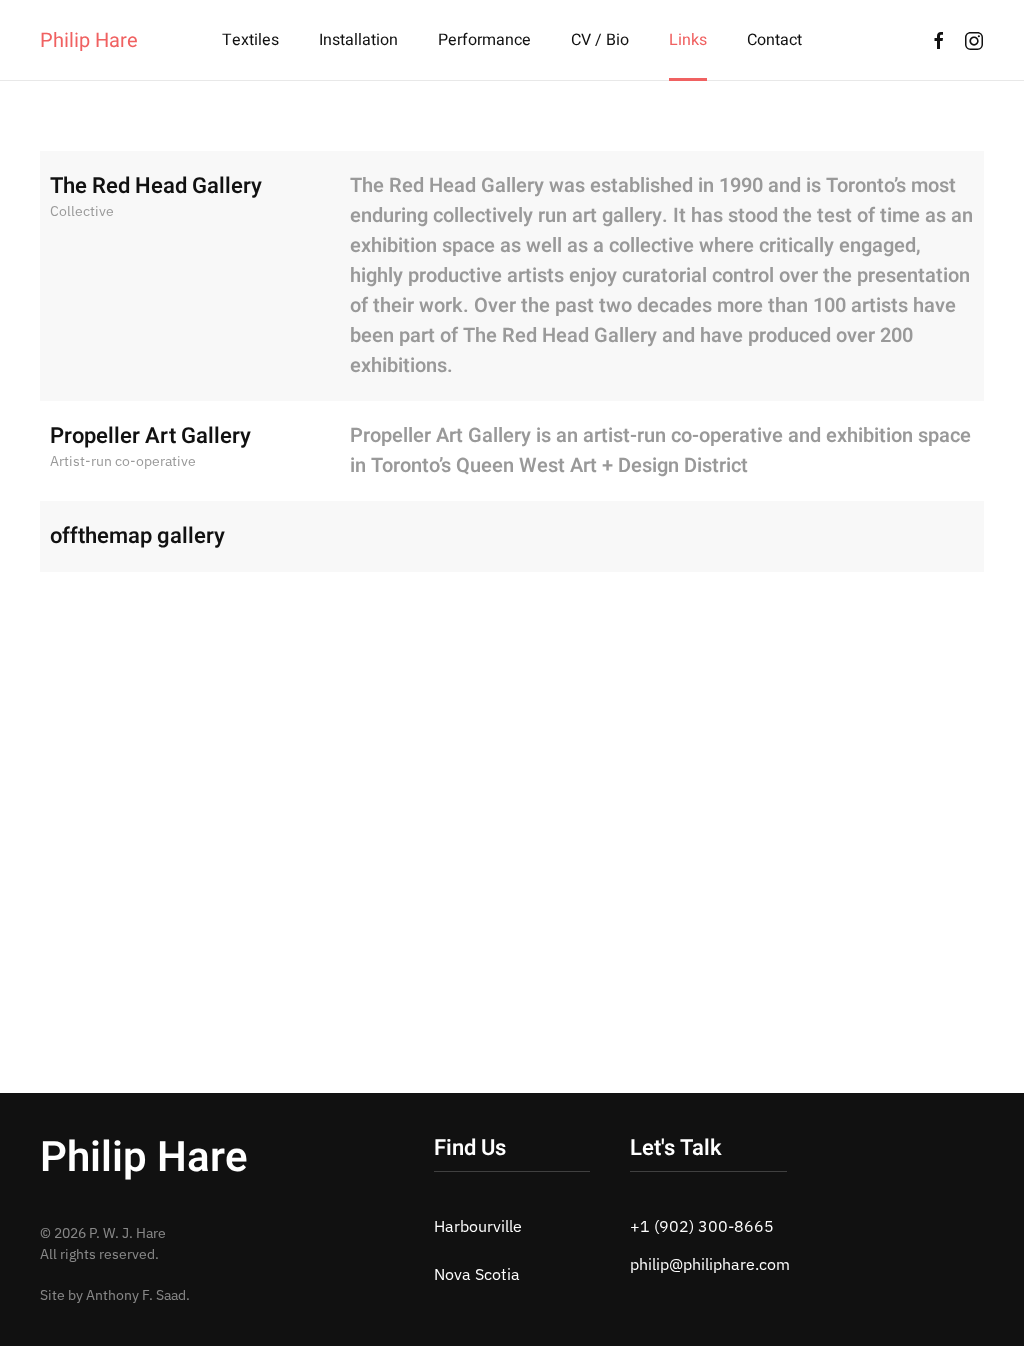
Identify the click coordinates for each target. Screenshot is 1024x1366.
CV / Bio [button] (600, 40)
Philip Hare (89, 40)
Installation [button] (358, 40)
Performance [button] (484, 40)
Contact (774, 40)
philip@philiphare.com (710, 1264)
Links (688, 40)
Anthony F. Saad (136, 1295)
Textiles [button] (250, 40)
